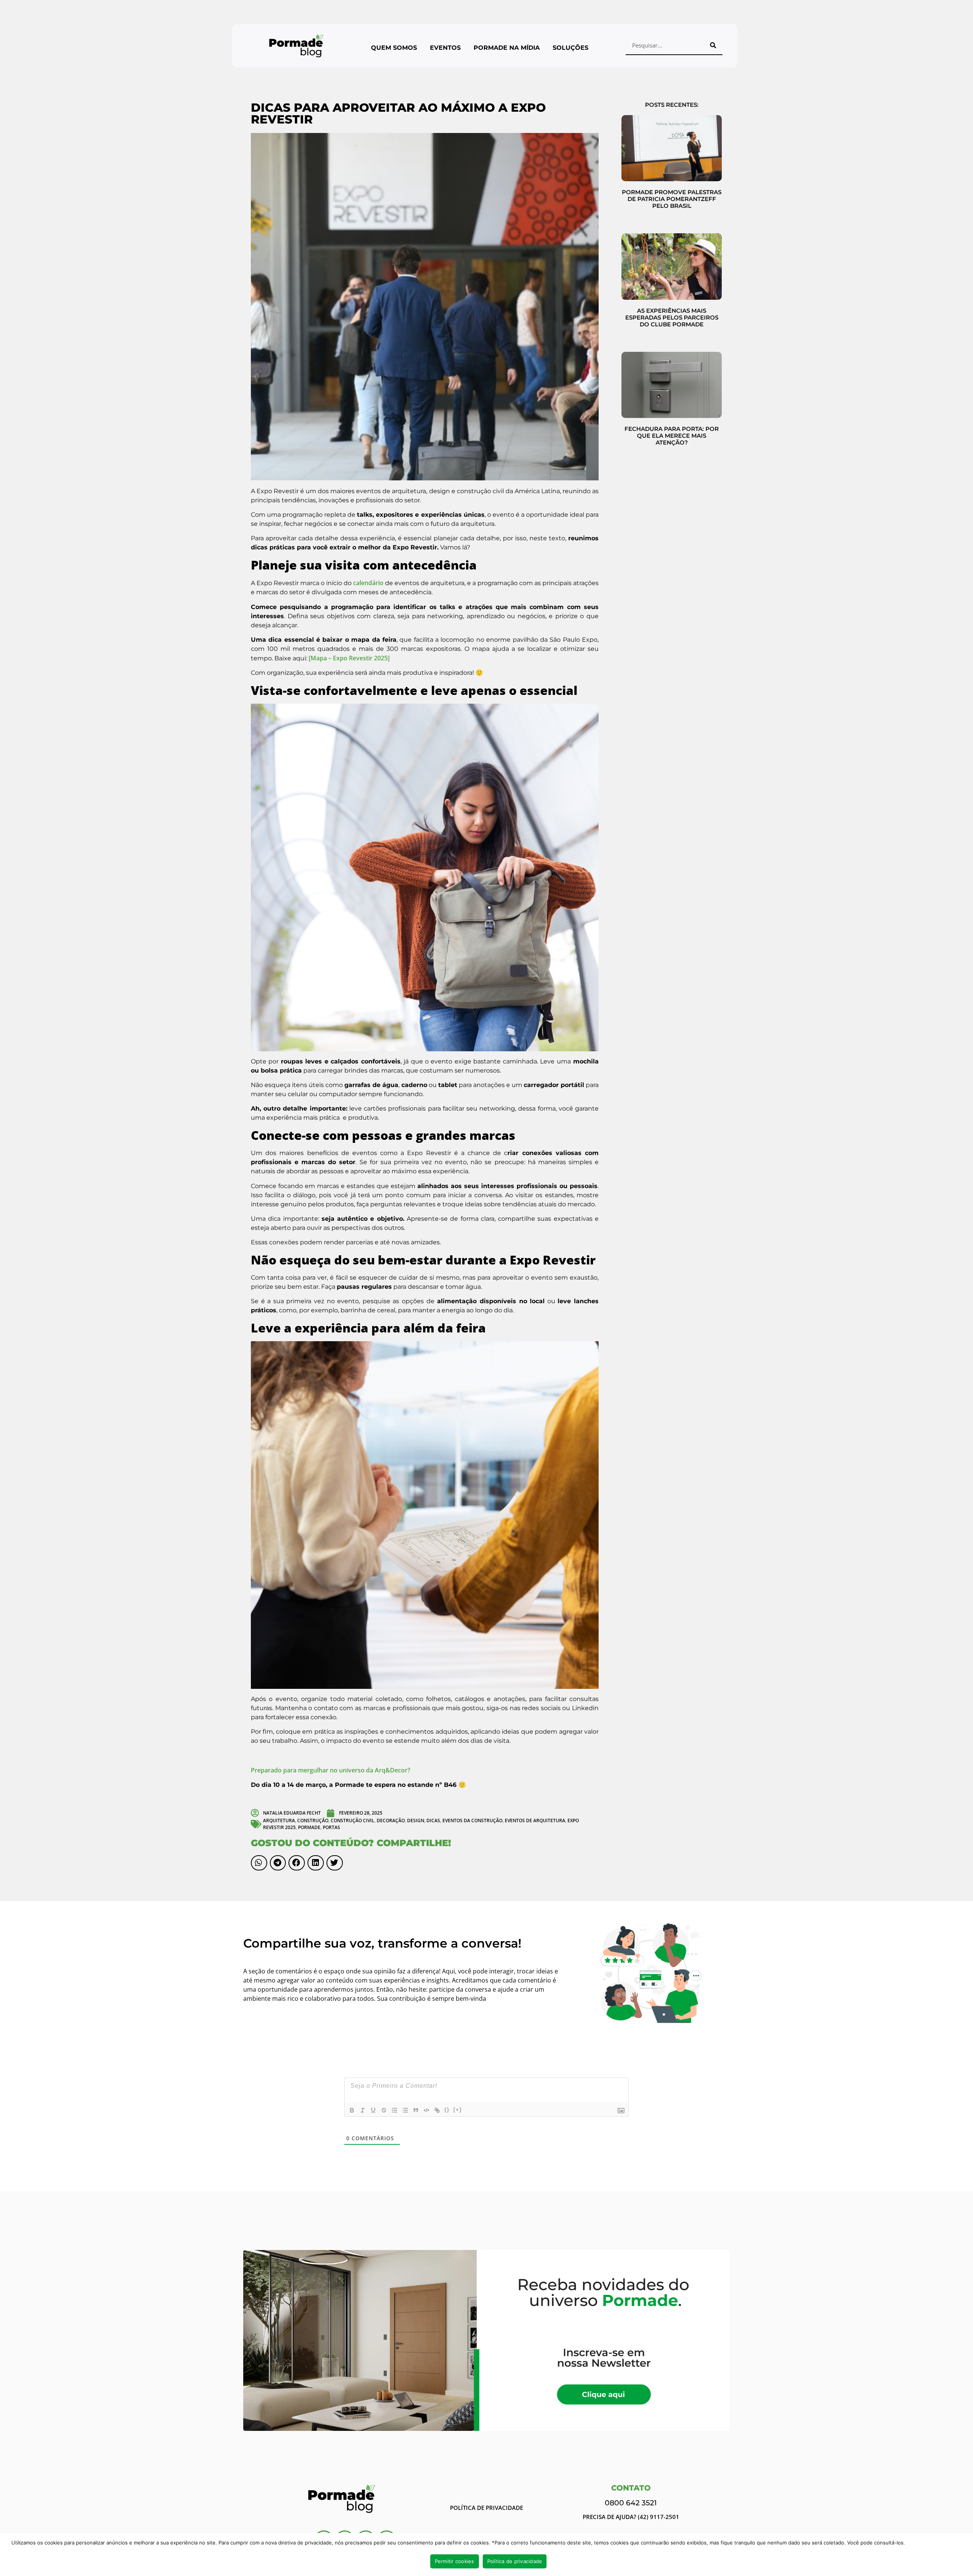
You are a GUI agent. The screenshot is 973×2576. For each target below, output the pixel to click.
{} (447, 2110)
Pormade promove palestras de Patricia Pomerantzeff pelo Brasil (672, 199)
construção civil (353, 1820)
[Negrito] (352, 2110)
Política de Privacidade (486, 2508)
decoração (391, 1820)
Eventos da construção (472, 1820)
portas (331, 1827)
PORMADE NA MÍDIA (507, 48)
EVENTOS (445, 48)
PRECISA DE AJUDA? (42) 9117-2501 (631, 2517)
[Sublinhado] (373, 2110)
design (416, 1820)
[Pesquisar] (713, 45)
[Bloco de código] (426, 2110)
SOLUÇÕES (570, 48)
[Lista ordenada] (395, 2110)
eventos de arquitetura (535, 1820)
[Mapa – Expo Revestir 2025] (348, 658)
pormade (309, 1827)
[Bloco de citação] (416, 2110)
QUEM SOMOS (394, 48)
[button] (259, 1863)
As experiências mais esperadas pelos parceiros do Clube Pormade (672, 317)
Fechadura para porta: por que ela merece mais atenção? (672, 436)
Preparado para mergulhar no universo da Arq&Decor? (330, 1770)
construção (313, 1820)
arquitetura (279, 1820)
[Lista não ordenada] (405, 2110)
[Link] (437, 2110)
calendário (368, 583)
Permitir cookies (455, 2561)
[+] (458, 2110)
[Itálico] (363, 2110)
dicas (433, 1820)
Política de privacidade (515, 2561)
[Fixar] (384, 2110)
